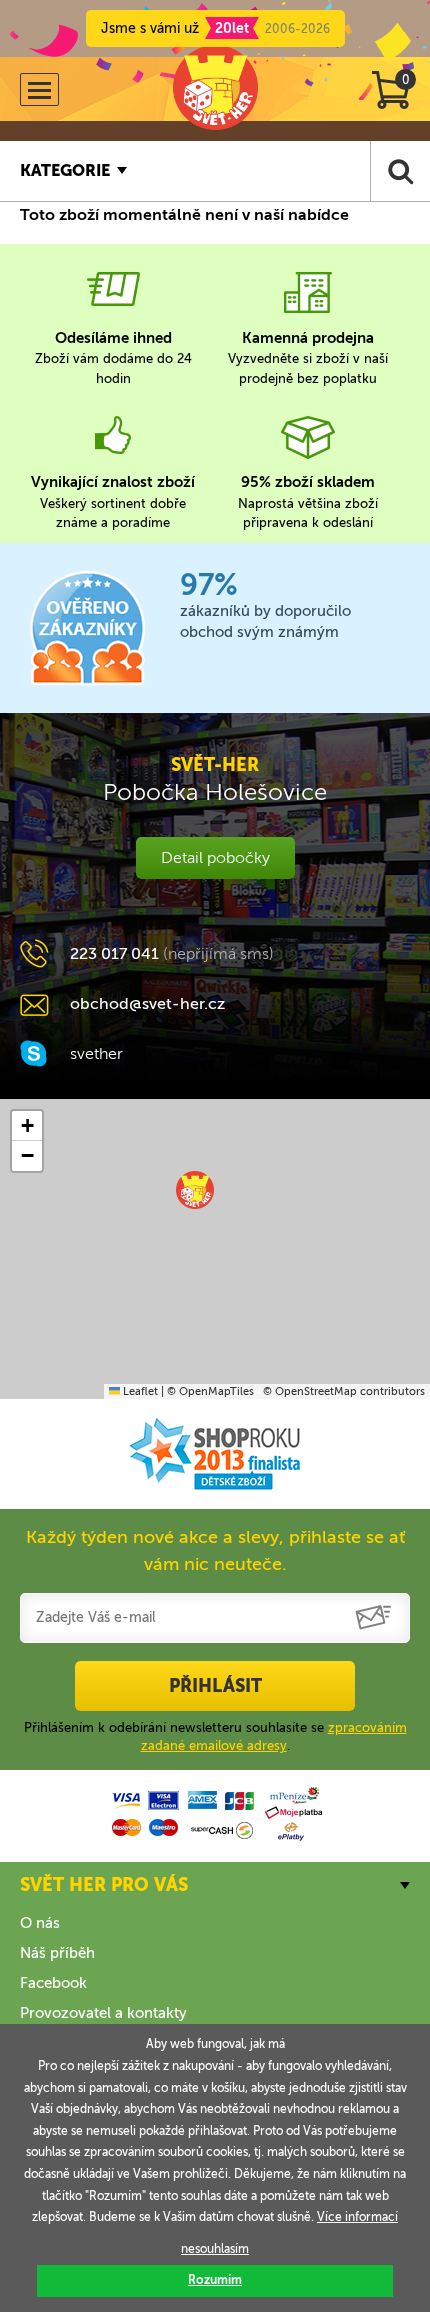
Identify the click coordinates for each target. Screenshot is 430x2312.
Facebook (53, 1983)
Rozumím (215, 2280)
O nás (40, 1923)
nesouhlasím (215, 2249)
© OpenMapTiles (210, 1391)
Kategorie (65, 170)
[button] (195, 1190)
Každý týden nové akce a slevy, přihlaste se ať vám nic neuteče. (215, 1550)
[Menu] (39, 89)
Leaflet (139, 1391)
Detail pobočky (215, 857)
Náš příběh (57, 1953)
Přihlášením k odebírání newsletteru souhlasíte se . (215, 1736)
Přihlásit (215, 1686)
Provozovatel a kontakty (103, 2013)
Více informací (357, 2217)
